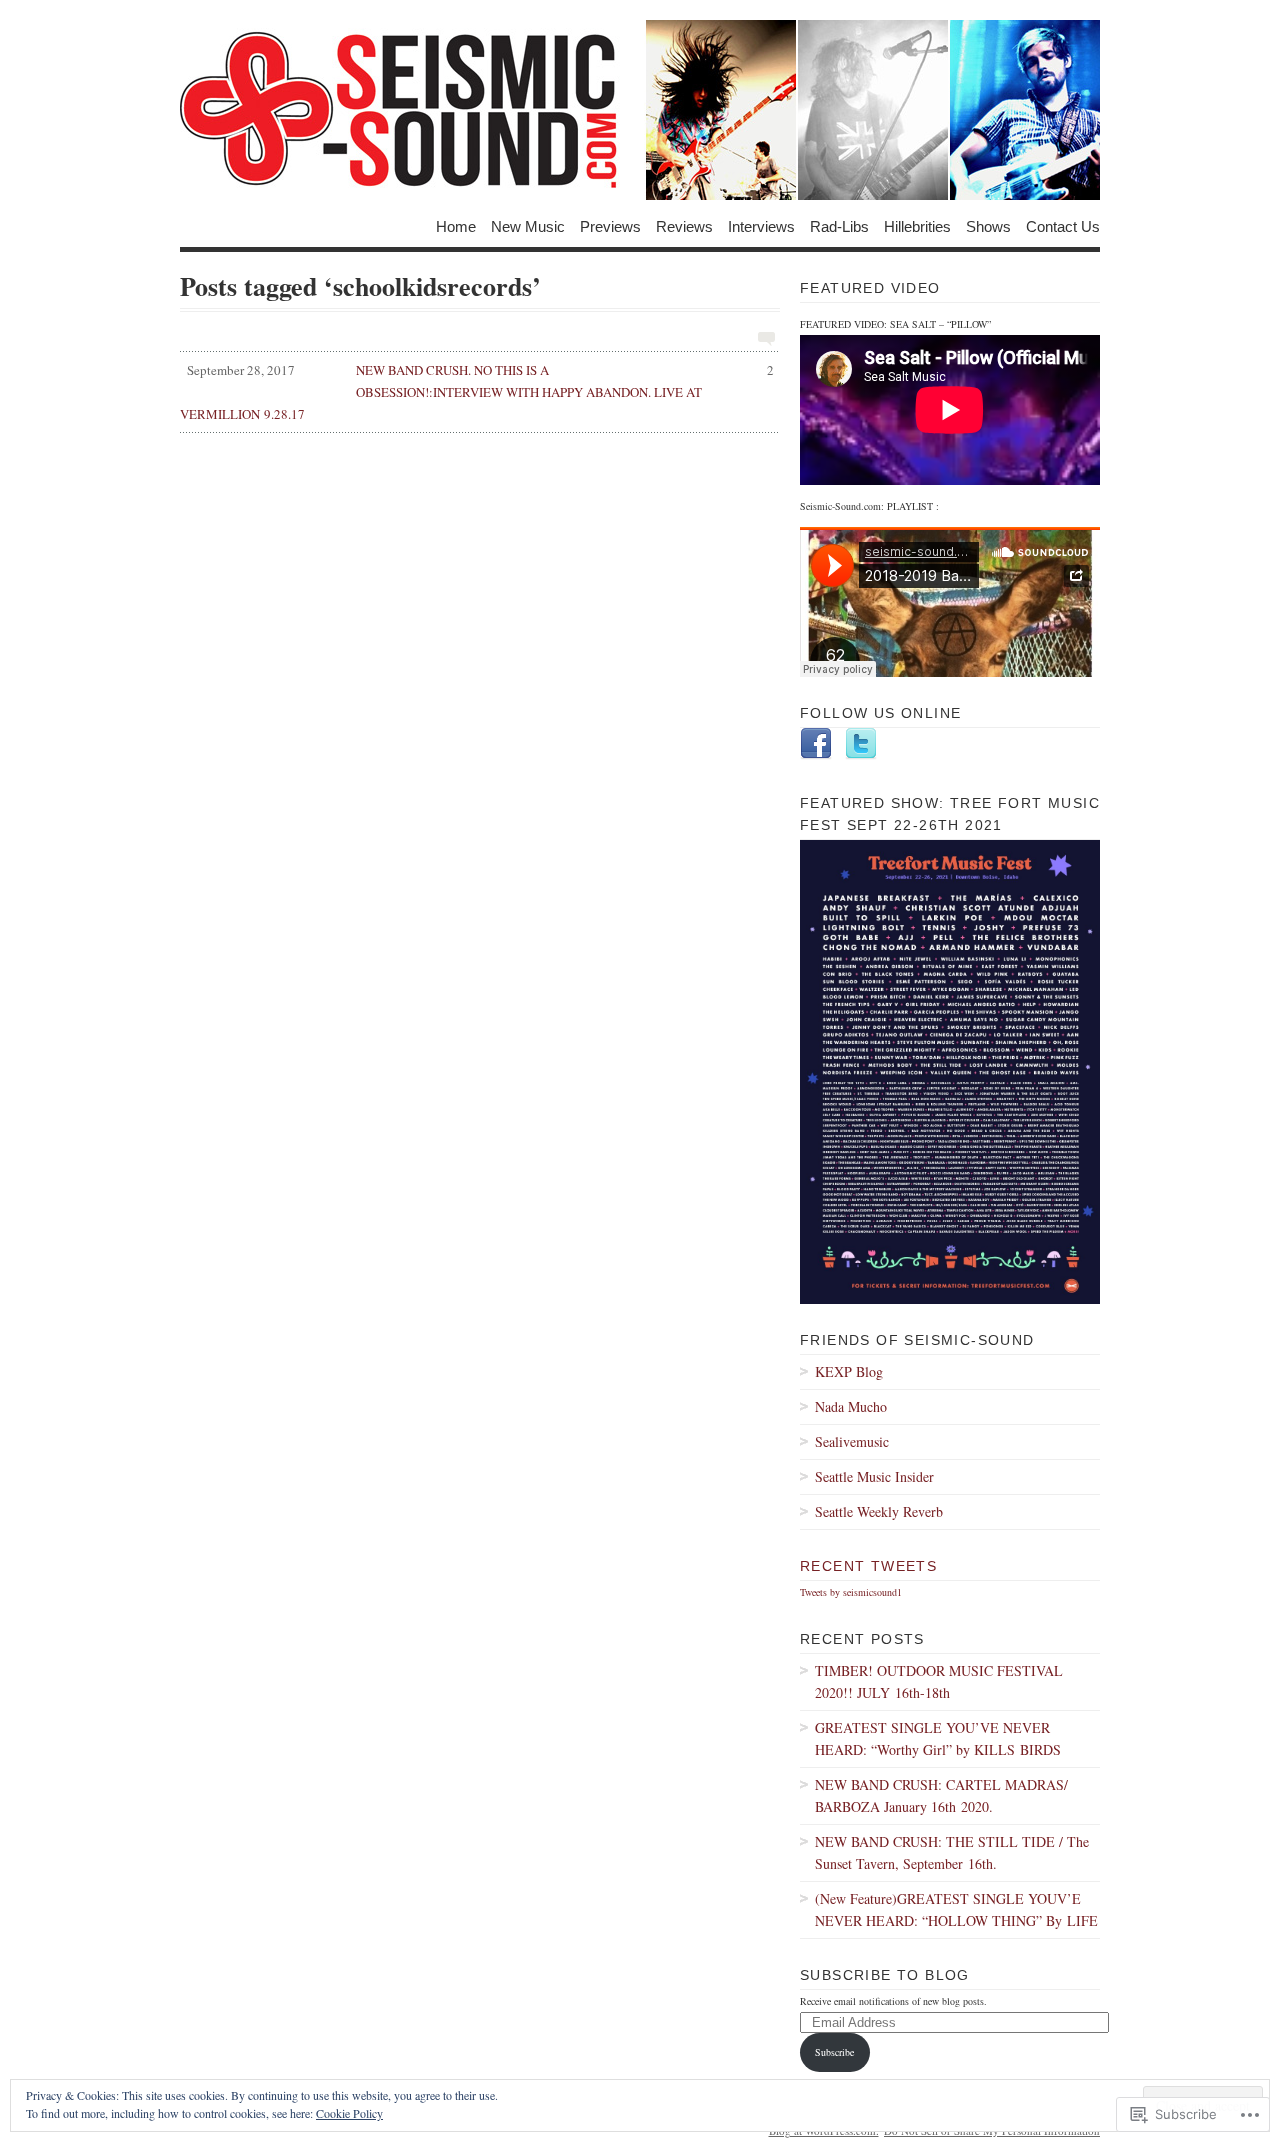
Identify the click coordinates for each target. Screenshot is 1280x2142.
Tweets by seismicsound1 (851, 1592)
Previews (610, 225)
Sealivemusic (852, 1441)
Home (456, 225)
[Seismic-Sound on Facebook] (816, 756)
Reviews (684, 225)
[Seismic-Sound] (640, 110)
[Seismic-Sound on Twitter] (861, 756)
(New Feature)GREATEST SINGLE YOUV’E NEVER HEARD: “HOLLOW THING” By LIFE (956, 1909)
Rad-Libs (839, 225)
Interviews (761, 225)
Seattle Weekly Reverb (879, 1511)
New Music (528, 225)
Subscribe (834, 2052)
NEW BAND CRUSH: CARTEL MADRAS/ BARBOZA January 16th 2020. (941, 1795)
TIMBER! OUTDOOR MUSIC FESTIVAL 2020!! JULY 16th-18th (939, 1681)
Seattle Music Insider (874, 1476)
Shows (988, 225)
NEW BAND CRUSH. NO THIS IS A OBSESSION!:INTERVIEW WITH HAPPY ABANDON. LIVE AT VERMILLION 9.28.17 (477, 392)
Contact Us (1063, 225)
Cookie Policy (349, 2113)
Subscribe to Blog (885, 1975)
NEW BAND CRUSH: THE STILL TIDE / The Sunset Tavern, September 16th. (952, 1852)
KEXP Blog (849, 1371)
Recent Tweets (868, 1566)
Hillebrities (917, 225)
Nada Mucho (851, 1406)
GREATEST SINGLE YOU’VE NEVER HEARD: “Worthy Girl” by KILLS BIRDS (938, 1738)
